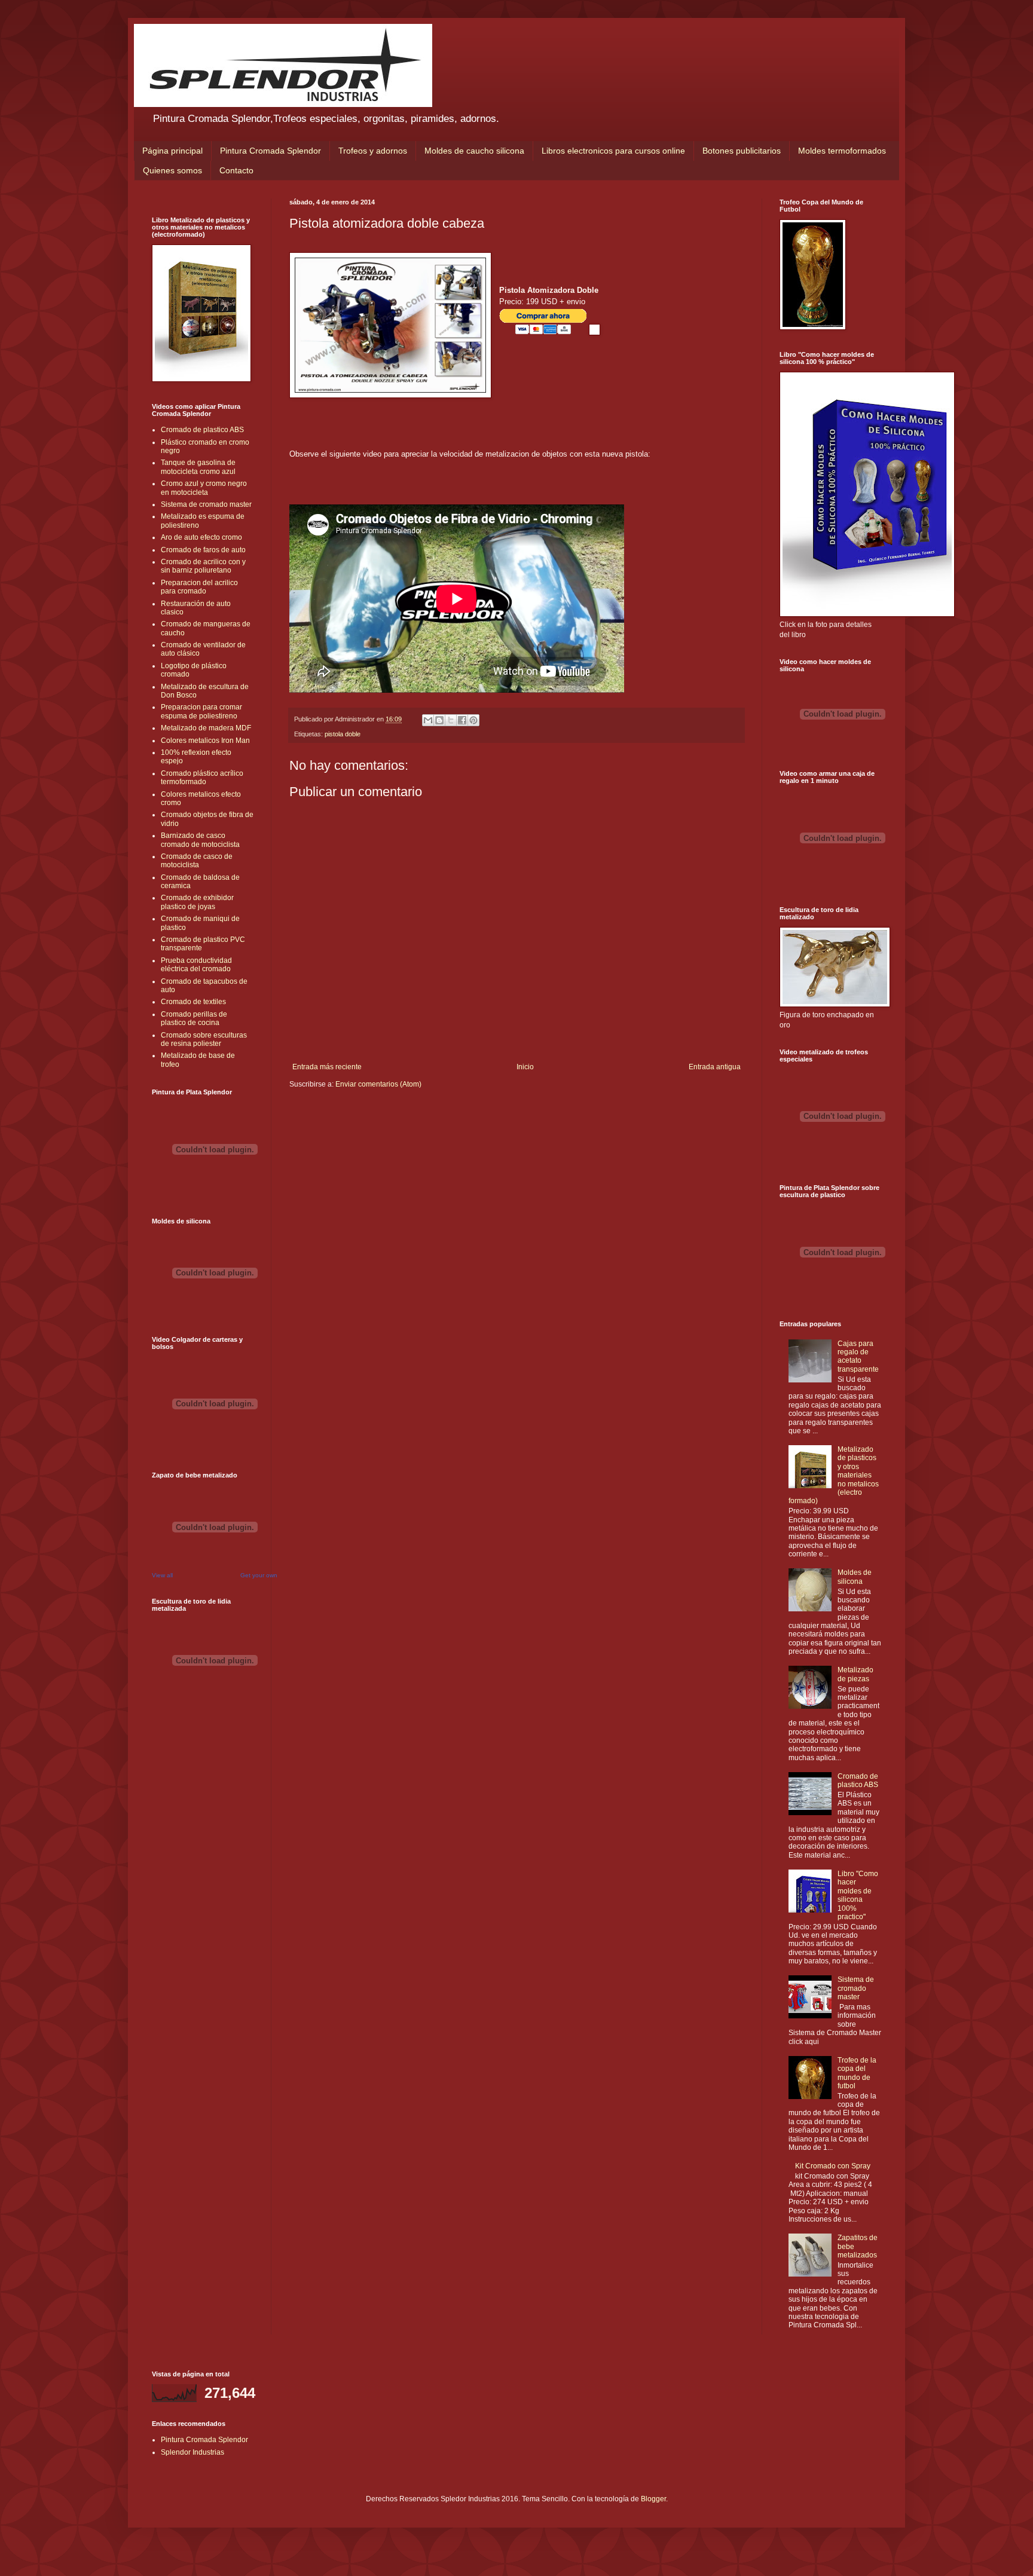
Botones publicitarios (742, 151)
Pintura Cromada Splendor (271, 151)
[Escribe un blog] (439, 720)
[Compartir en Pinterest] (473, 720)
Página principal (172, 151)
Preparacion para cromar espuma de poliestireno (201, 711)
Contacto (236, 170)
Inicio (525, 1067)
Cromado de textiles (193, 1002)
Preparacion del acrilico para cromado (199, 587)
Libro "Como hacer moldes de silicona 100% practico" (858, 1895)
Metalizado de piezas (855, 1674)
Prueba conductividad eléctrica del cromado (196, 965)
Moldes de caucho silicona (474, 151)
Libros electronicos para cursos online (613, 151)
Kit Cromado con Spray (833, 2166)
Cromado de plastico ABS (202, 430)
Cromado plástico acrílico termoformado (202, 778)
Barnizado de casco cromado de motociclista (200, 840)
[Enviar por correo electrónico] (428, 720)
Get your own (259, 1575)
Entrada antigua (715, 1067)
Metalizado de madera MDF (206, 728)
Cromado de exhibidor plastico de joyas (197, 902)
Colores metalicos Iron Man (205, 741)
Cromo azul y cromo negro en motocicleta (204, 488)
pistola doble (343, 734)
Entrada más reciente (327, 1067)
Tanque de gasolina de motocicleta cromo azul (198, 467)
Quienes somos (172, 170)
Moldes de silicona (855, 1577)
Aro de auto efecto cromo (201, 537)
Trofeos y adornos (373, 151)
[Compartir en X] (451, 720)
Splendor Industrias (192, 2452)
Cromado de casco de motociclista (197, 861)
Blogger (653, 2499)
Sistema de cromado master (206, 504)
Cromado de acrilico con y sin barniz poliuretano (203, 566)
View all (162, 1575)
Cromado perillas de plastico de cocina (194, 1018)
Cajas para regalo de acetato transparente (858, 1356)
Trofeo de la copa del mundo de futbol (857, 2073)
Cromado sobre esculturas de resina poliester (204, 1039)
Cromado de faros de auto (203, 550)
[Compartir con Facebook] (462, 720)
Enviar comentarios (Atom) (378, 1084)
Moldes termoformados (842, 151)
